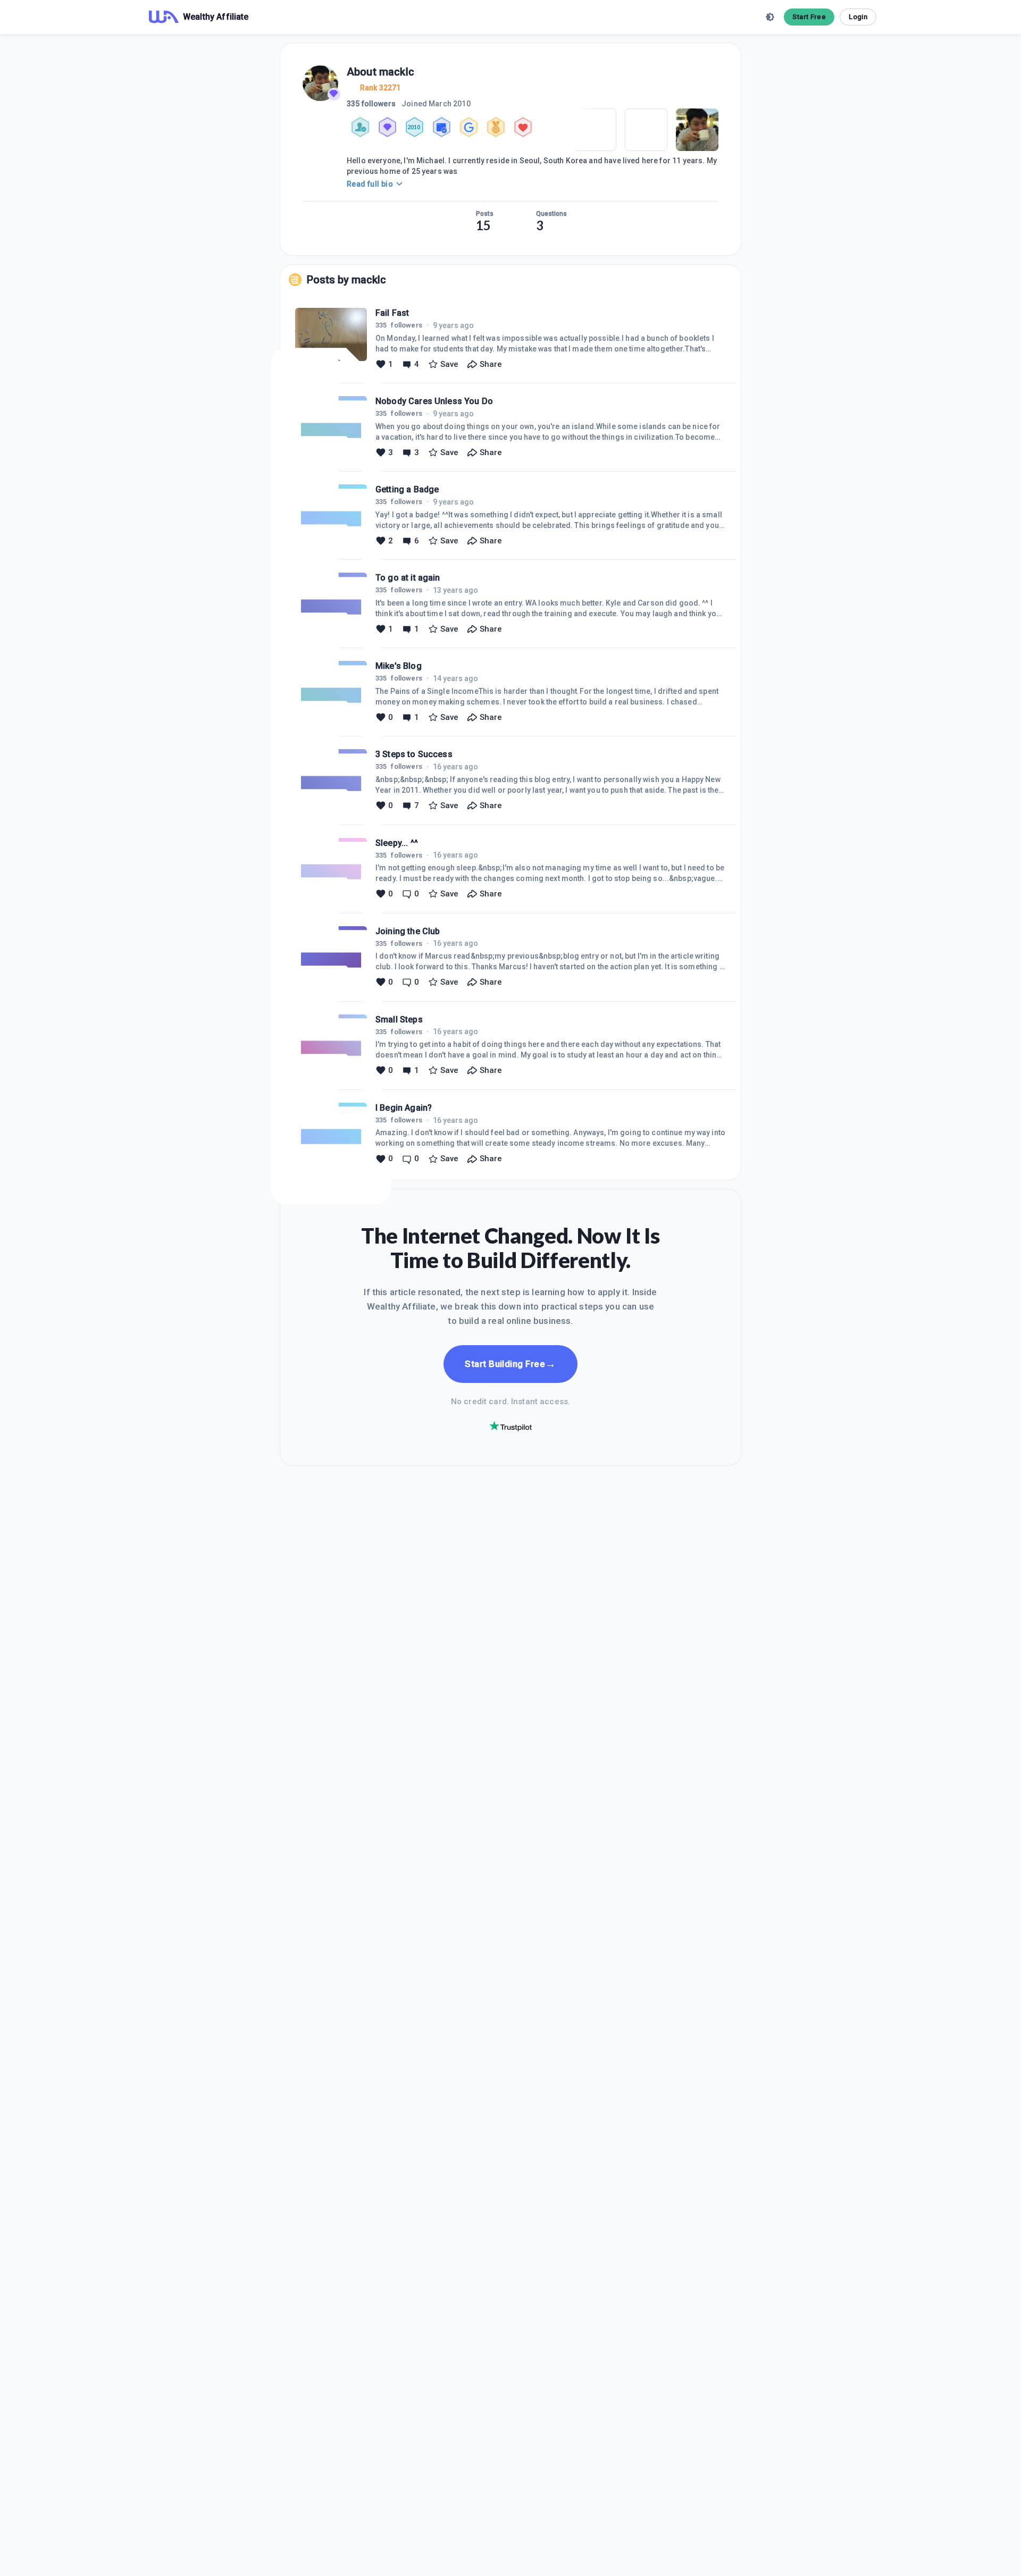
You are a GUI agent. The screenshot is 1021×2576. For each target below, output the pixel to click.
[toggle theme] (770, 17)
